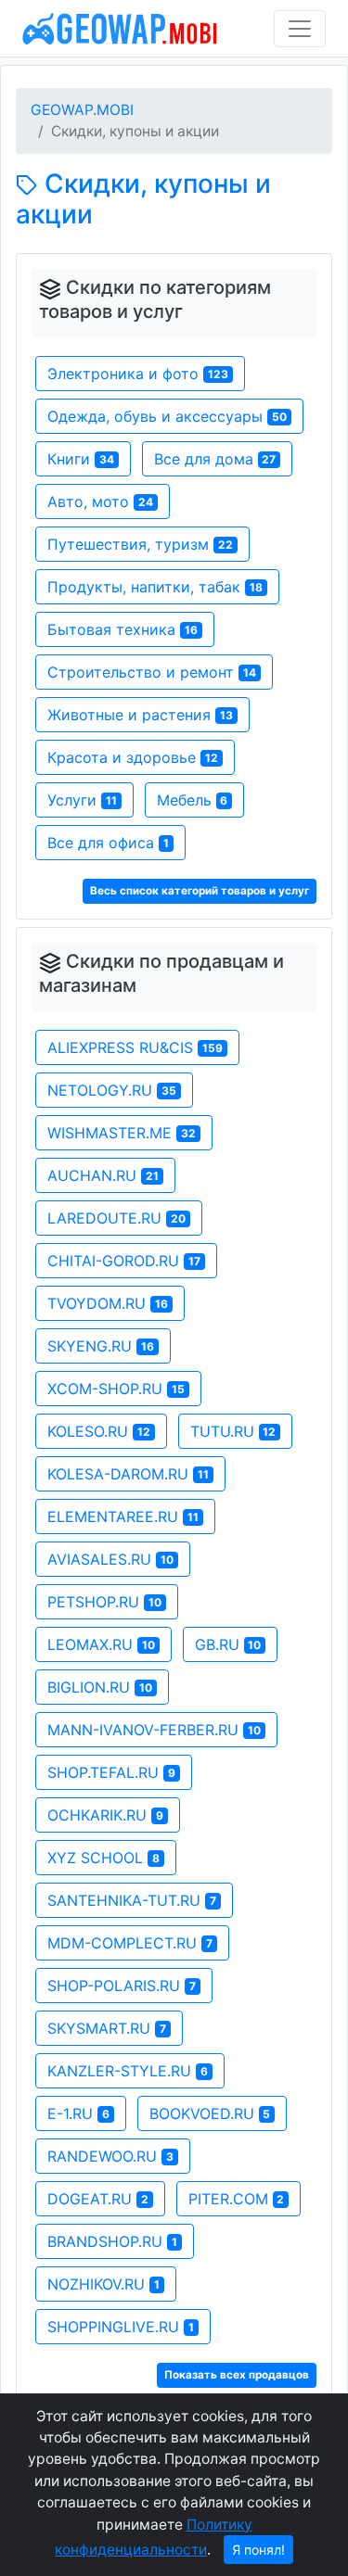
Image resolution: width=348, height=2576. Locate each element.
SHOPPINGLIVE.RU (121, 2327)
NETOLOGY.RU (112, 1090)
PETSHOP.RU (104, 1602)
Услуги (82, 800)
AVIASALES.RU (110, 1559)
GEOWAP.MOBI (82, 110)
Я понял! (258, 2550)
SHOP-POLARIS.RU (122, 1986)
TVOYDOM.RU (108, 1303)
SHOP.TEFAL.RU (111, 1772)
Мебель (193, 800)
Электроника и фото (138, 374)
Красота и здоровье (133, 757)
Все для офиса (108, 843)
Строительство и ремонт (152, 672)
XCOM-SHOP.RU (116, 1389)
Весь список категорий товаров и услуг (200, 891)
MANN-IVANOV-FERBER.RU (154, 1730)
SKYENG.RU (101, 1346)
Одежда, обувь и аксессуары (167, 416)
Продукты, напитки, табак (155, 587)
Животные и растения (140, 715)
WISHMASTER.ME (122, 1133)
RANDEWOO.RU (110, 2156)
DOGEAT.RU (98, 2199)
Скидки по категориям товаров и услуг (155, 299)
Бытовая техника (122, 629)
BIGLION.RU (100, 1687)
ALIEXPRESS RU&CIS (135, 1047)
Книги (81, 459)
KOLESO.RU (99, 1431)
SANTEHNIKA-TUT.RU (132, 1900)
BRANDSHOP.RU (112, 2241)
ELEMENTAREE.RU (123, 1516)
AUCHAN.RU (103, 1175)
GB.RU (228, 1644)
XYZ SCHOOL (103, 1858)
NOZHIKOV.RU (103, 2284)
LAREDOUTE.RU (116, 1218)
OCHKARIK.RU (105, 1815)
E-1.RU (78, 2113)
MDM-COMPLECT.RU (130, 1943)
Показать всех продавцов (237, 2375)
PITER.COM (237, 2199)
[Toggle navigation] (300, 29)
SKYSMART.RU (107, 2028)
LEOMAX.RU (101, 1644)
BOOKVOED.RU (210, 2113)
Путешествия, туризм (140, 544)
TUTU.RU (233, 1431)
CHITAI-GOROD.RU (124, 1261)
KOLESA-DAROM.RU (128, 1474)
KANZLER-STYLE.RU (128, 2071)
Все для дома (215, 459)
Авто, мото (100, 501)
